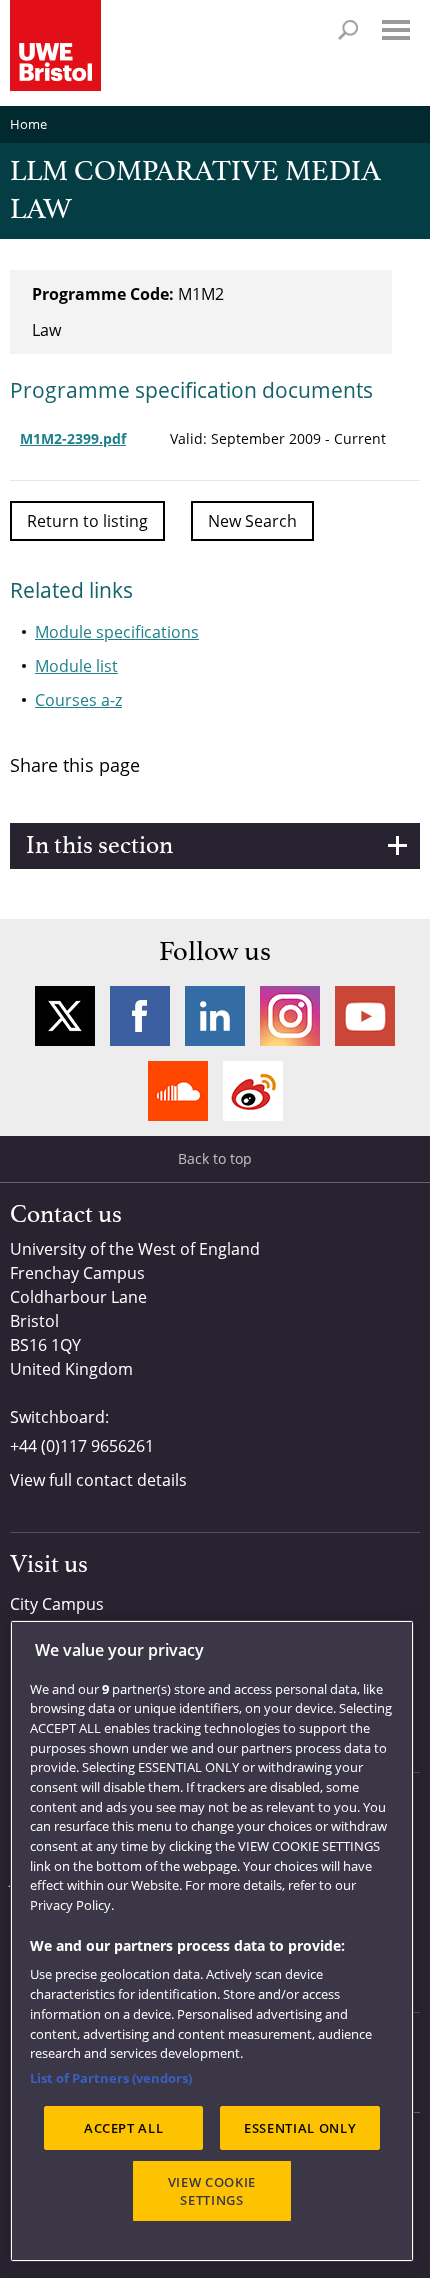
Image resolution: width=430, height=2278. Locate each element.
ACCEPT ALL (124, 2128)
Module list (76, 666)
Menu (396, 30)
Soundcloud (178, 1091)
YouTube (365, 1016)
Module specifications (117, 632)
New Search (252, 521)
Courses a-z (78, 700)
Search (348, 30)
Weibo (253, 1091)
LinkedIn (215, 1016)
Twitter (65, 1016)
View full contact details (98, 1480)
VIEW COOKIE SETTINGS (212, 2191)
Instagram (290, 1016)
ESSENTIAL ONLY (300, 2128)
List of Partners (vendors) (111, 2078)
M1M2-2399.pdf (73, 438)
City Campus (57, 1604)
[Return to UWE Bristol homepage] (55, 45)
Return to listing (87, 521)
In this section (99, 846)
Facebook (140, 1016)
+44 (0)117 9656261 (82, 1446)
